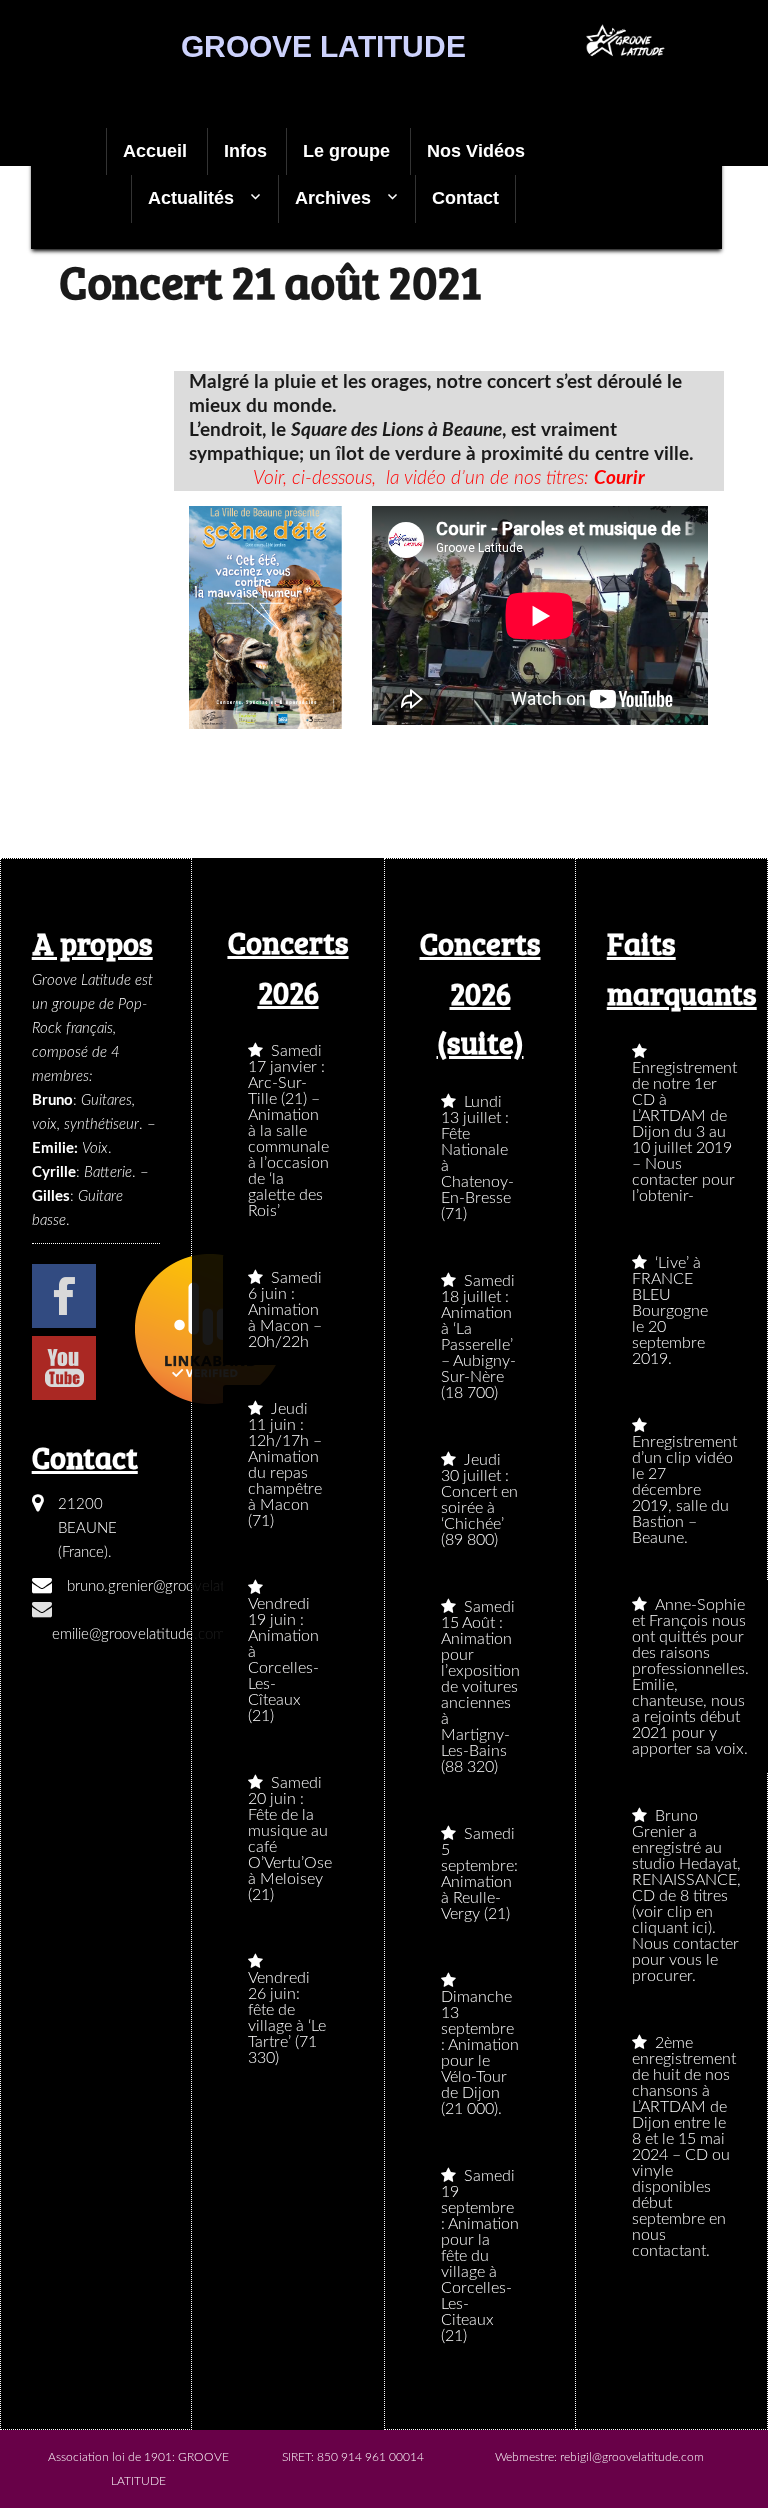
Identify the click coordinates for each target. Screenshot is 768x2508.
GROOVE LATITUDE (323, 46)
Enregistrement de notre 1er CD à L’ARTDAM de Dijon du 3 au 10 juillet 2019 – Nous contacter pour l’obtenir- (684, 1132)
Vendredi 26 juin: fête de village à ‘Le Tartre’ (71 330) (287, 2018)
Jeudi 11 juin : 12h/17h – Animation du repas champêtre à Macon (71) (285, 1465)
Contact (465, 198)
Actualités (191, 198)
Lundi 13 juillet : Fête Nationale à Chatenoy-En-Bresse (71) (477, 1158)
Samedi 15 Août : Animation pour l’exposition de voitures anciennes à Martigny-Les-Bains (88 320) (480, 1687)
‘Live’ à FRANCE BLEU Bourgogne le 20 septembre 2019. (670, 1311)
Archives (333, 198)
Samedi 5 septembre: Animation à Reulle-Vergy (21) (479, 1874)
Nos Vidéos (476, 151)
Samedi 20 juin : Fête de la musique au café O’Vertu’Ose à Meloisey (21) (290, 1839)
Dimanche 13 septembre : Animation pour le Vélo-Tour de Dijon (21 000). (480, 2053)
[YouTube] (64, 1368)
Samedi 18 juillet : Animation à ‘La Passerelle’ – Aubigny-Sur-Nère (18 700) (478, 1337)
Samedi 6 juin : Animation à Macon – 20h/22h (285, 1310)
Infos (245, 151)
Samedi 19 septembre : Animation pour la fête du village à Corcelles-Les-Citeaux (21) (480, 2256)
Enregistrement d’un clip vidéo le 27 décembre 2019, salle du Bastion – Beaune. (684, 1490)
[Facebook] (64, 1296)
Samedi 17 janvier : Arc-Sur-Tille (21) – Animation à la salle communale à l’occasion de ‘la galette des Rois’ (288, 1131)
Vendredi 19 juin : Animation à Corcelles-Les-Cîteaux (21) (283, 1660)
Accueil (155, 151)
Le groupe (346, 151)
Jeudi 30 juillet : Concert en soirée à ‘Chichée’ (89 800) (479, 1500)
